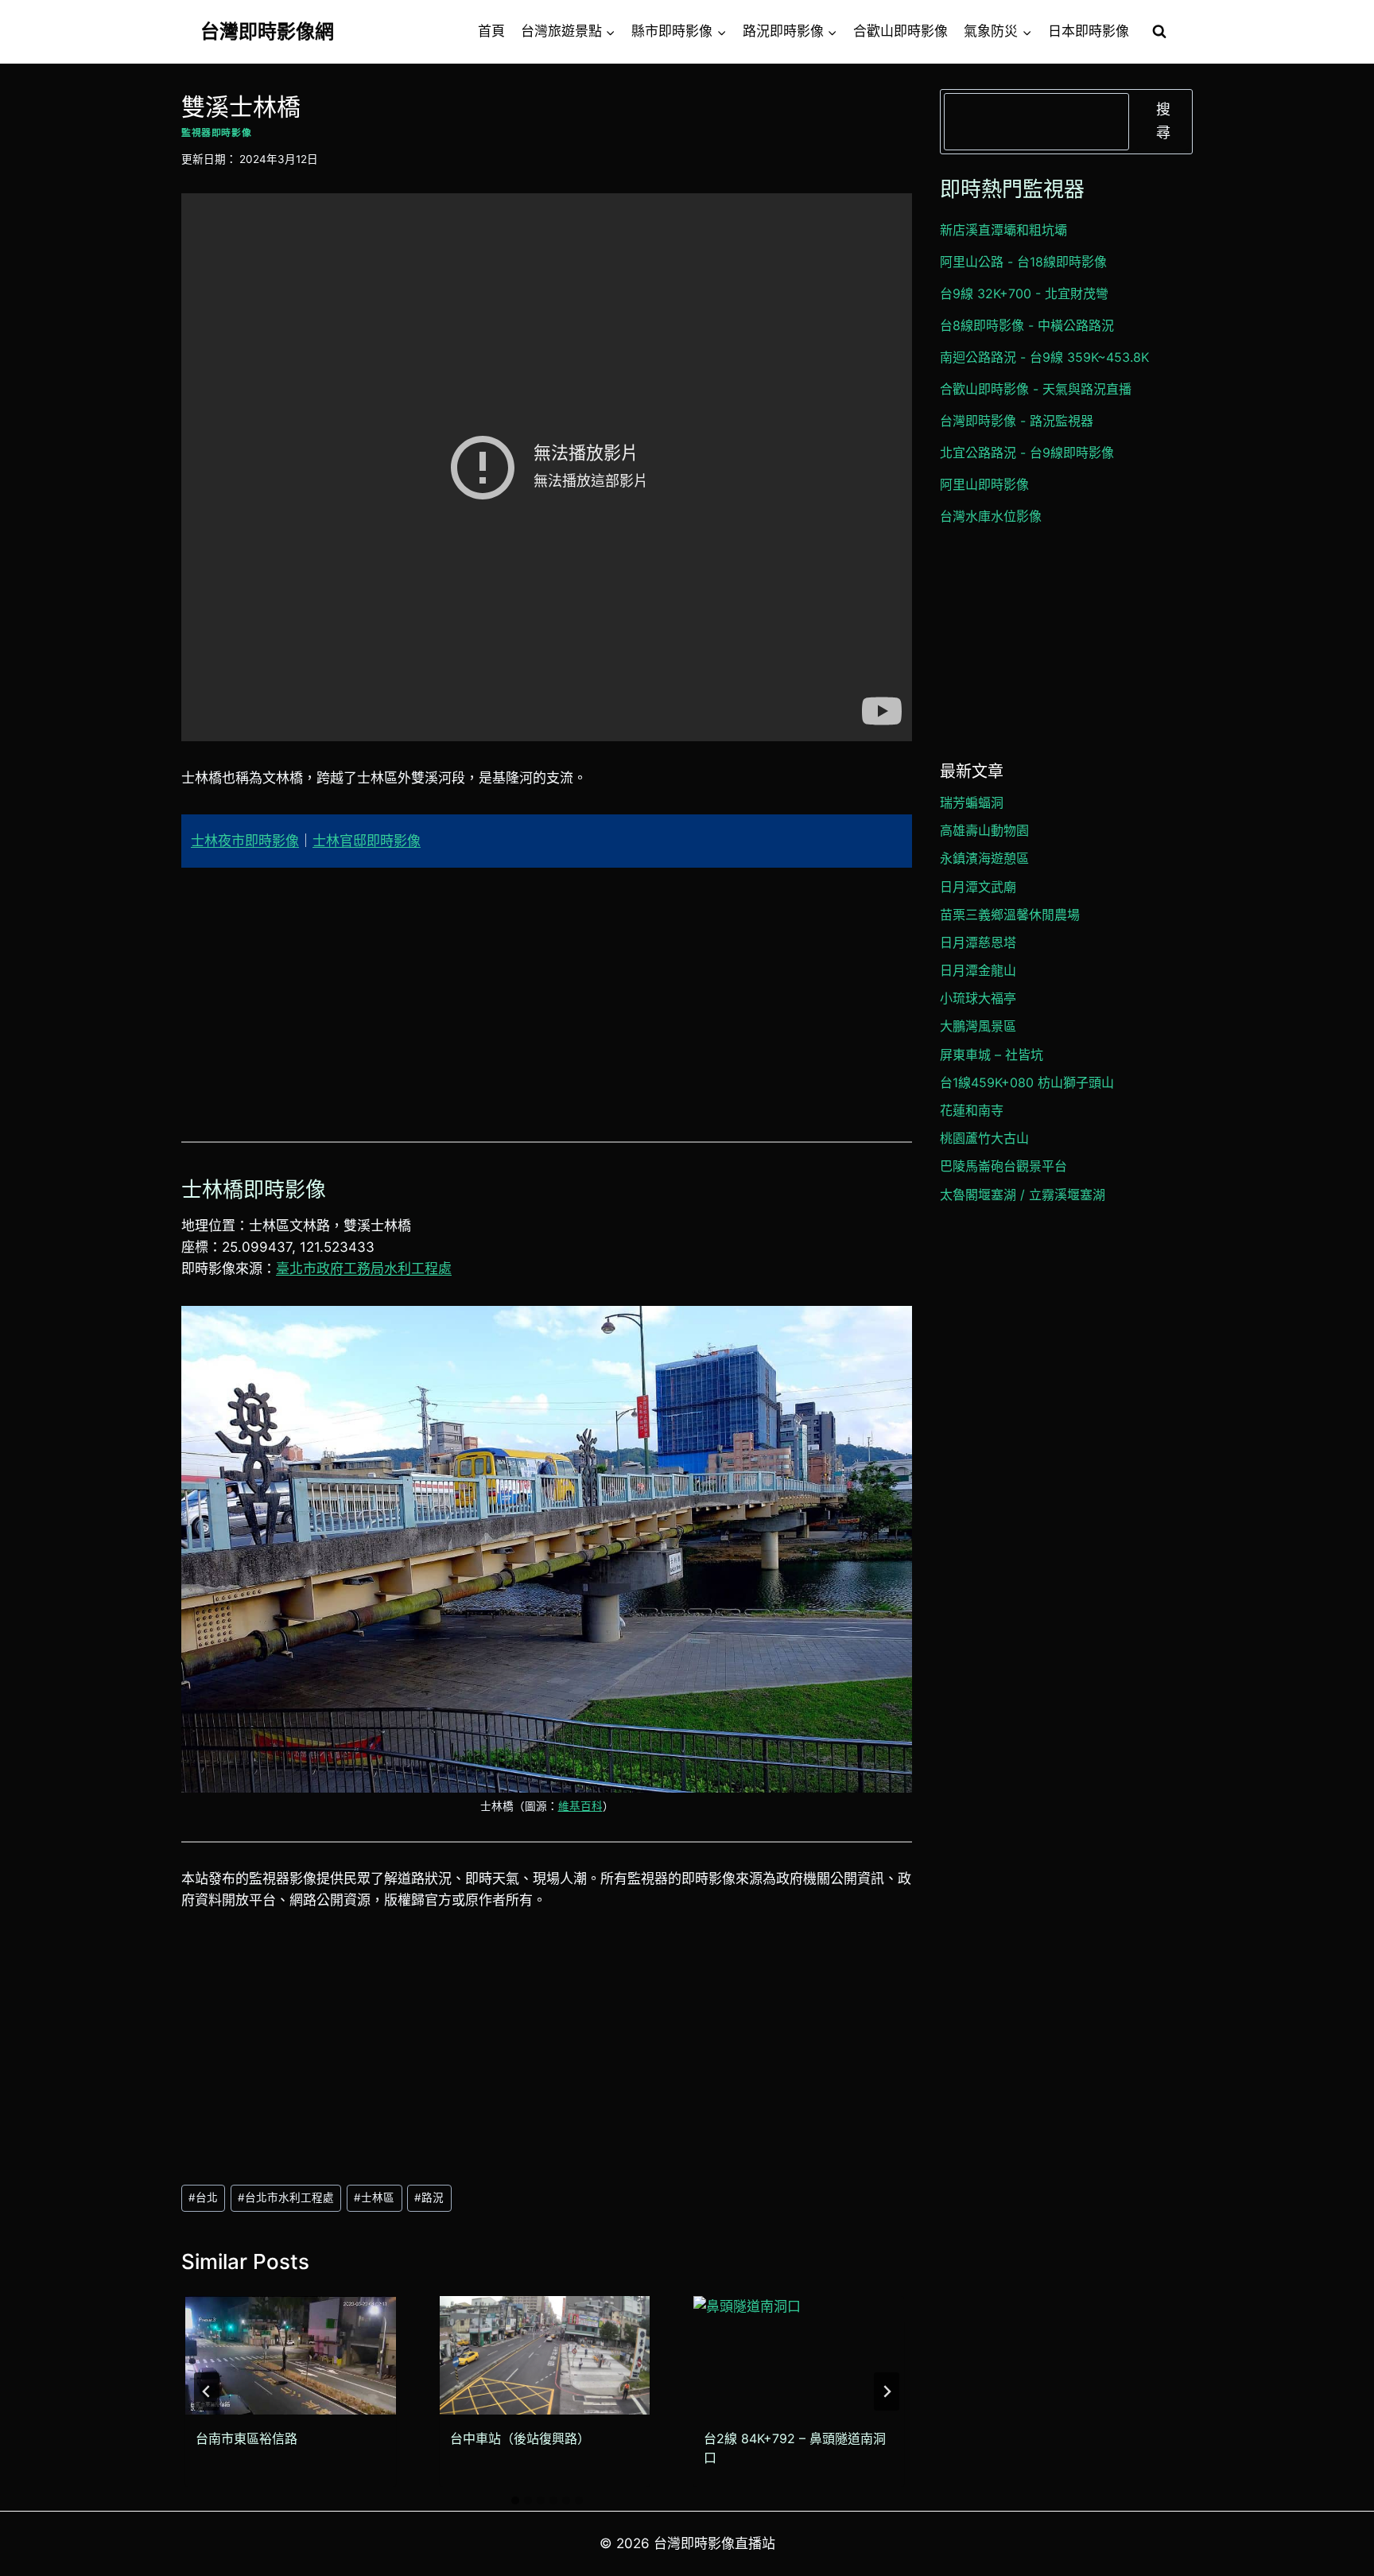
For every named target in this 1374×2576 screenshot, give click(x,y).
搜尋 (1163, 121)
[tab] (515, 2500)
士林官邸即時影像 (367, 841)
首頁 (491, 31)
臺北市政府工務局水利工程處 (364, 1269)
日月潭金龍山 (978, 970)
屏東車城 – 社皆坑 (992, 1055)
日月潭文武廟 (978, 887)
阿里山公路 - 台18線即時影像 (1023, 262)
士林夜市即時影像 (245, 841)
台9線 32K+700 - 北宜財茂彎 (1024, 293)
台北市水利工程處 (286, 2197)
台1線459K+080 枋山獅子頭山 (1027, 1082)
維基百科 (580, 1806)
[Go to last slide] (207, 2391)
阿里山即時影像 (984, 484)
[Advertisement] (547, 1004)
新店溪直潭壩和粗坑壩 (1003, 230)
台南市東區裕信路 (246, 2438)
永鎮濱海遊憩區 (984, 858)
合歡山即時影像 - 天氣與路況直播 (1036, 389)
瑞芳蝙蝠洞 (972, 802)
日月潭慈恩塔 (978, 942)
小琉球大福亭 (978, 998)
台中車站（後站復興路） (520, 2438)
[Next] (887, 2391)
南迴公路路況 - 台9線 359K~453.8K (1044, 357)
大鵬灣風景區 (978, 1026)
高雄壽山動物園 (984, 830)
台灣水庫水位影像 (991, 516)
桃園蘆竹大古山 (984, 1138)
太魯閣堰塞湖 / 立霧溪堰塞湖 (1023, 1195)
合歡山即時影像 (900, 31)
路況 (429, 2197)
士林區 (374, 2197)
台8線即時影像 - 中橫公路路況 (1027, 325)
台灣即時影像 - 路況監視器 (1017, 421)
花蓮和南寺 (972, 1110)
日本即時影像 (1089, 31)
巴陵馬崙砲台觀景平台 (1003, 1166)
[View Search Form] (1159, 32)
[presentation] (291, 2355)
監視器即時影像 (216, 132)
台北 (203, 2197)
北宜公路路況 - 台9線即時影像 (1027, 453)
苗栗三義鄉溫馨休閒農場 (1010, 915)
